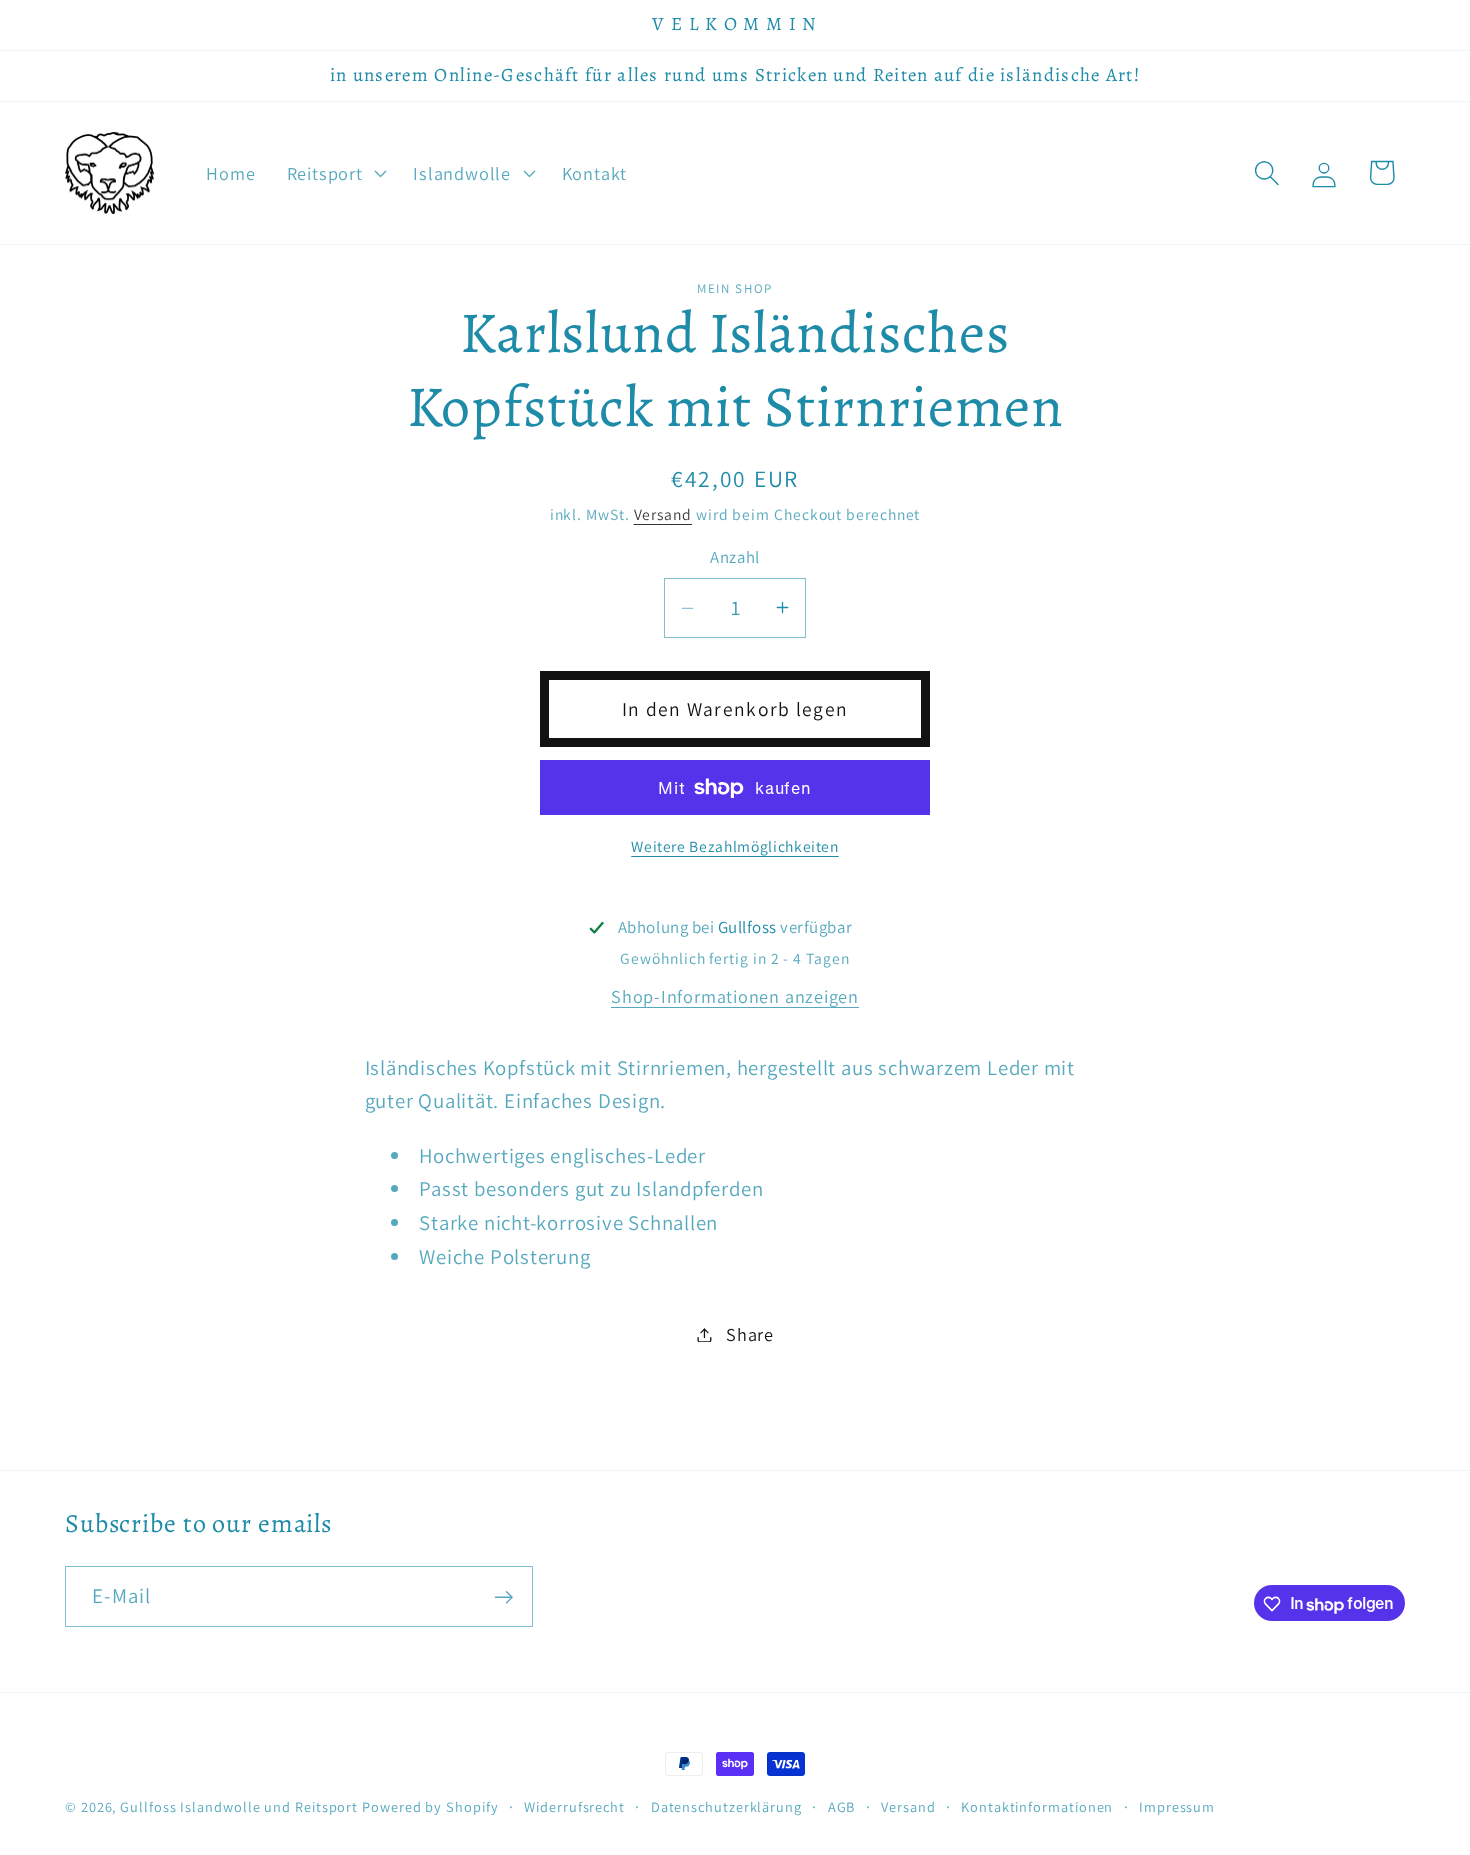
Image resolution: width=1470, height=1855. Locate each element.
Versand (663, 514)
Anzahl (734, 557)
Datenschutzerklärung (726, 1806)
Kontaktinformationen (1037, 1806)
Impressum (1177, 1806)
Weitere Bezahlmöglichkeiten (735, 846)
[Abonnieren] (503, 1597)
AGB (842, 1806)
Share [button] (750, 1334)
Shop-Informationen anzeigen (735, 996)
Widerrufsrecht (574, 1806)
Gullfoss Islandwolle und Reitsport (239, 1806)
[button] (334, 173)
